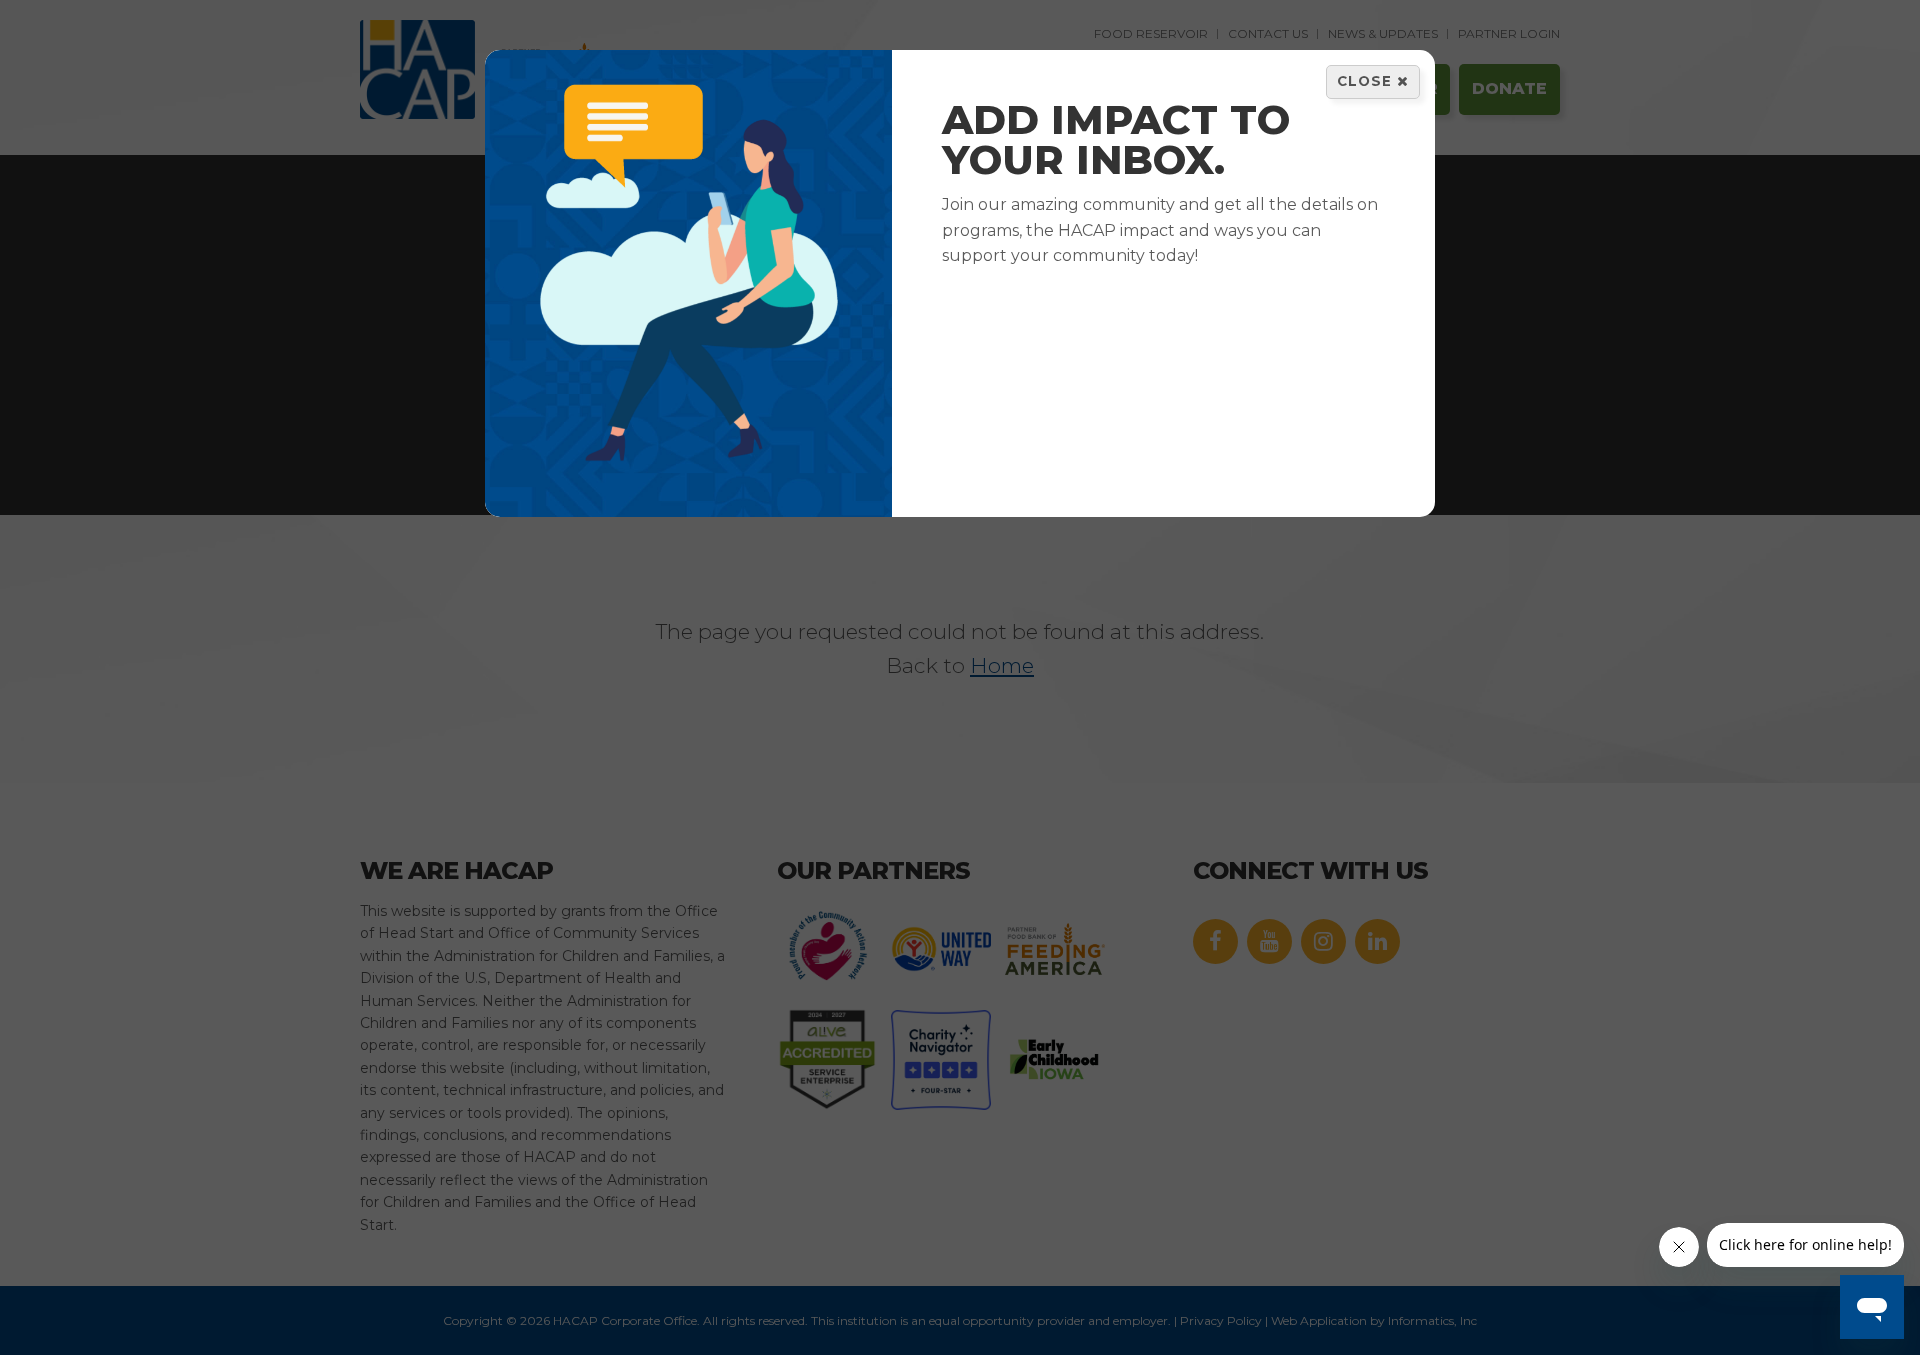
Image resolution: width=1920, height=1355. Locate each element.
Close (1367, 81)
